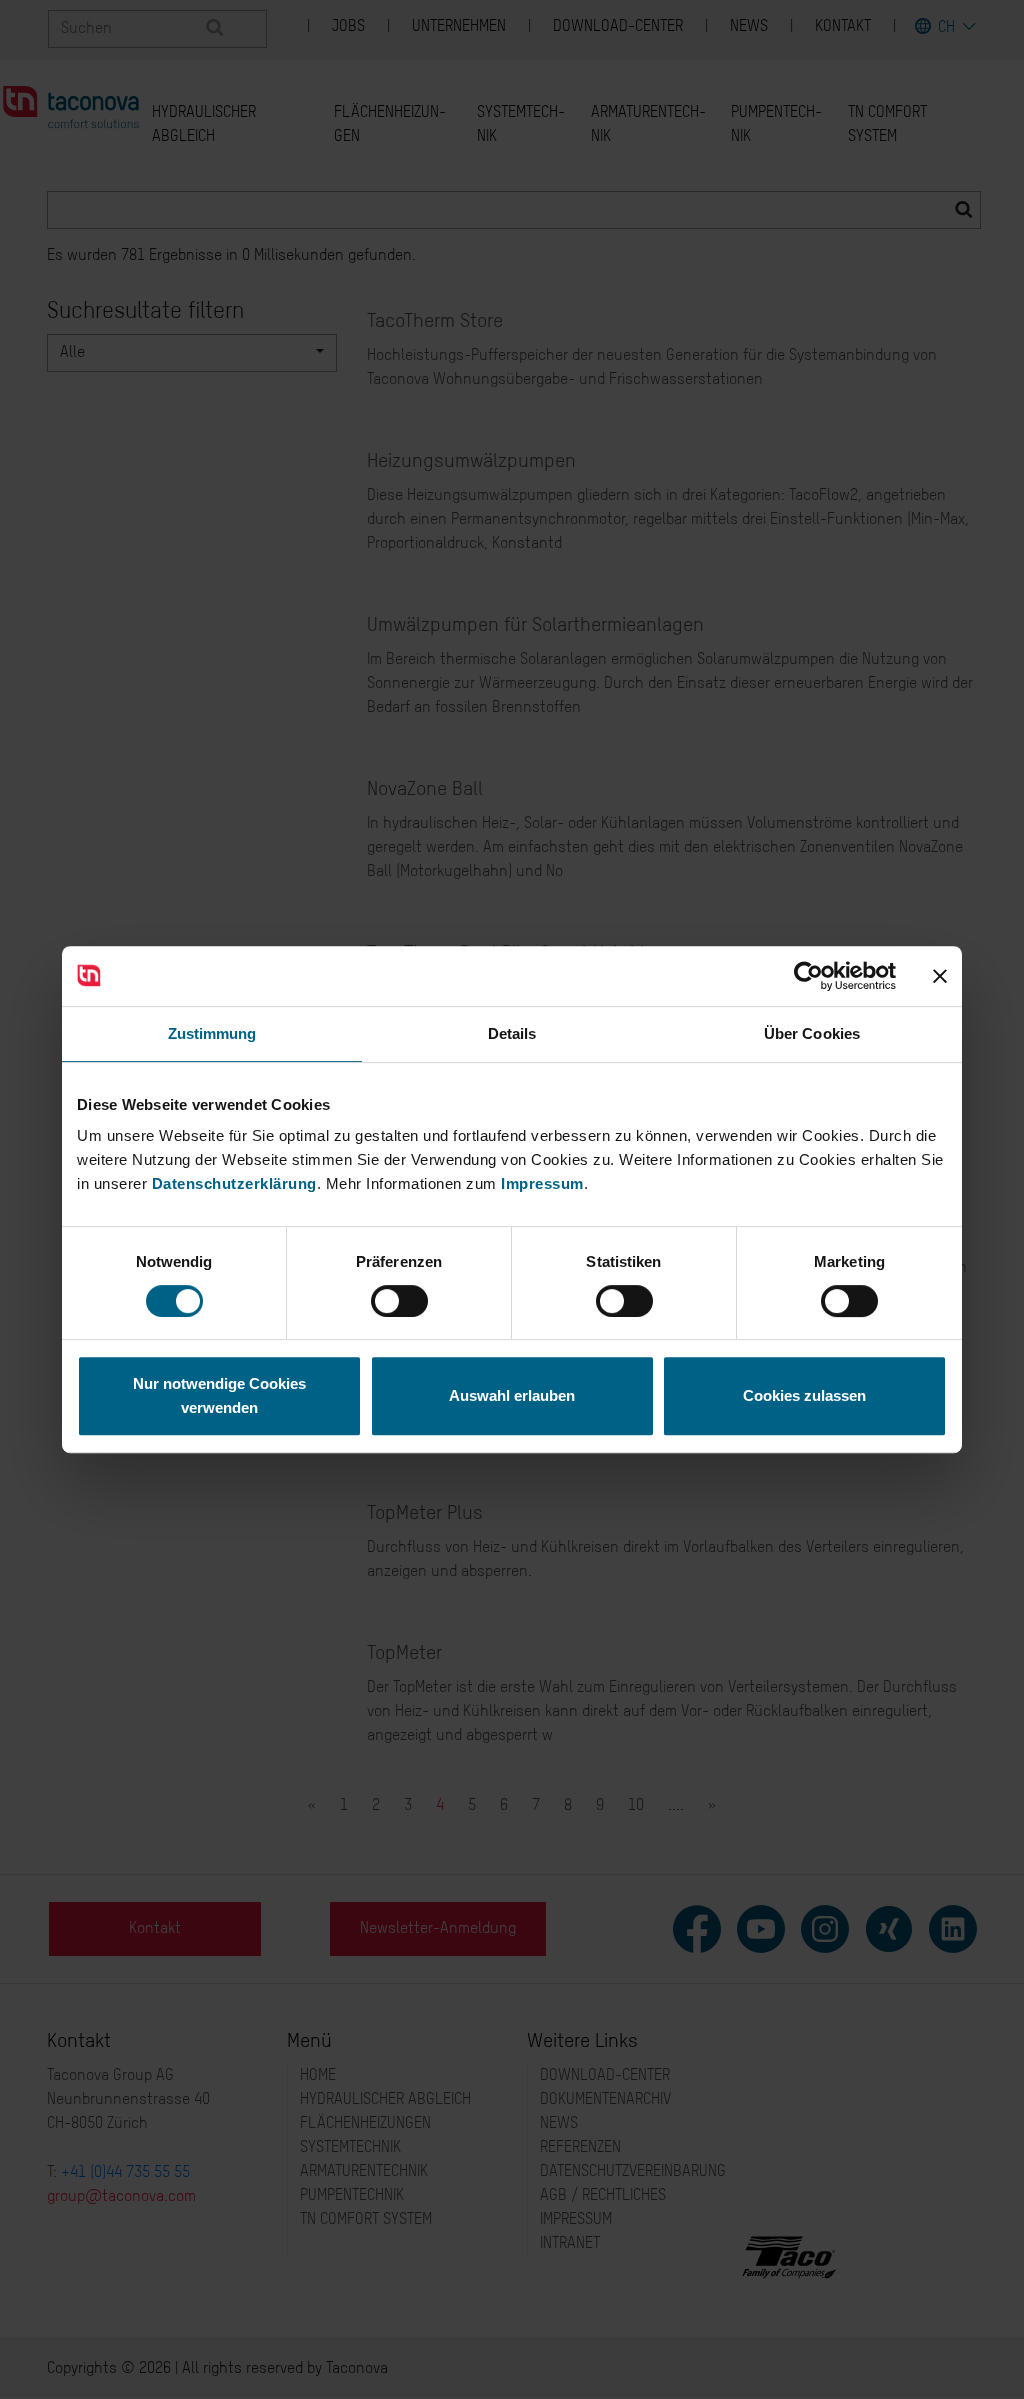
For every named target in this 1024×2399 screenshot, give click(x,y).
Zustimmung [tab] (212, 1033)
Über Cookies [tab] (812, 1033)
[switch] (399, 1301)
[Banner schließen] (940, 976)
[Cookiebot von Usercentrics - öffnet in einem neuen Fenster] (808, 976)
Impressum (542, 1183)
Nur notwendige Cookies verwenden (219, 1395)
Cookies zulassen (804, 1395)
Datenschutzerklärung (234, 1183)
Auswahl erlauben (512, 1395)
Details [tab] (512, 1033)
